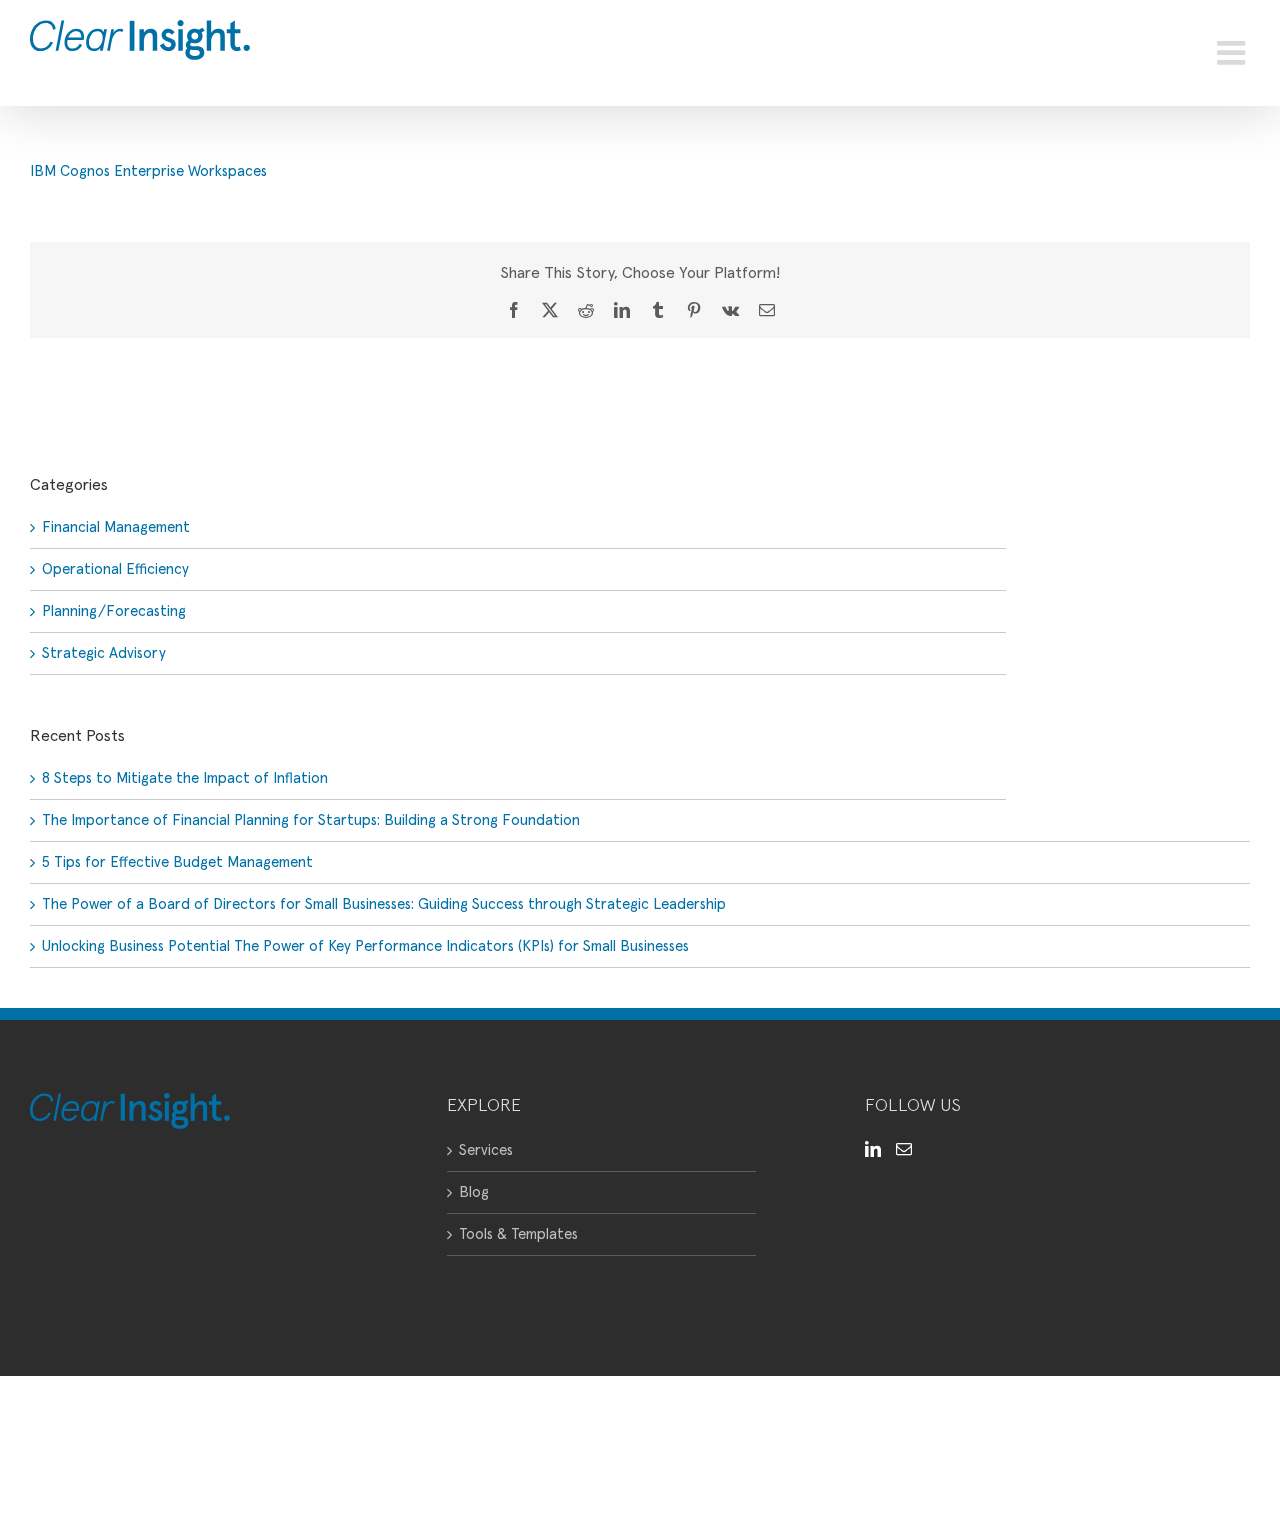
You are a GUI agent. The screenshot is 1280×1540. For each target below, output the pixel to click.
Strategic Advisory (104, 653)
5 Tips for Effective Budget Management (177, 862)
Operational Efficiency (115, 569)
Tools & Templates (518, 1234)
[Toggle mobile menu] (1233, 53)
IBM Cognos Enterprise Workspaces (148, 171)
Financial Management (116, 527)
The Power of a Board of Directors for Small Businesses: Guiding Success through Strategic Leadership (384, 904)
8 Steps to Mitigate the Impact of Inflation (185, 778)
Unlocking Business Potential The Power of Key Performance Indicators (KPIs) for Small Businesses (365, 946)
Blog (474, 1192)
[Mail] (904, 1149)
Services (486, 1150)
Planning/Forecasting (114, 611)
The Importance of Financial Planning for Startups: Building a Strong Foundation (311, 820)
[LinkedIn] (873, 1149)
